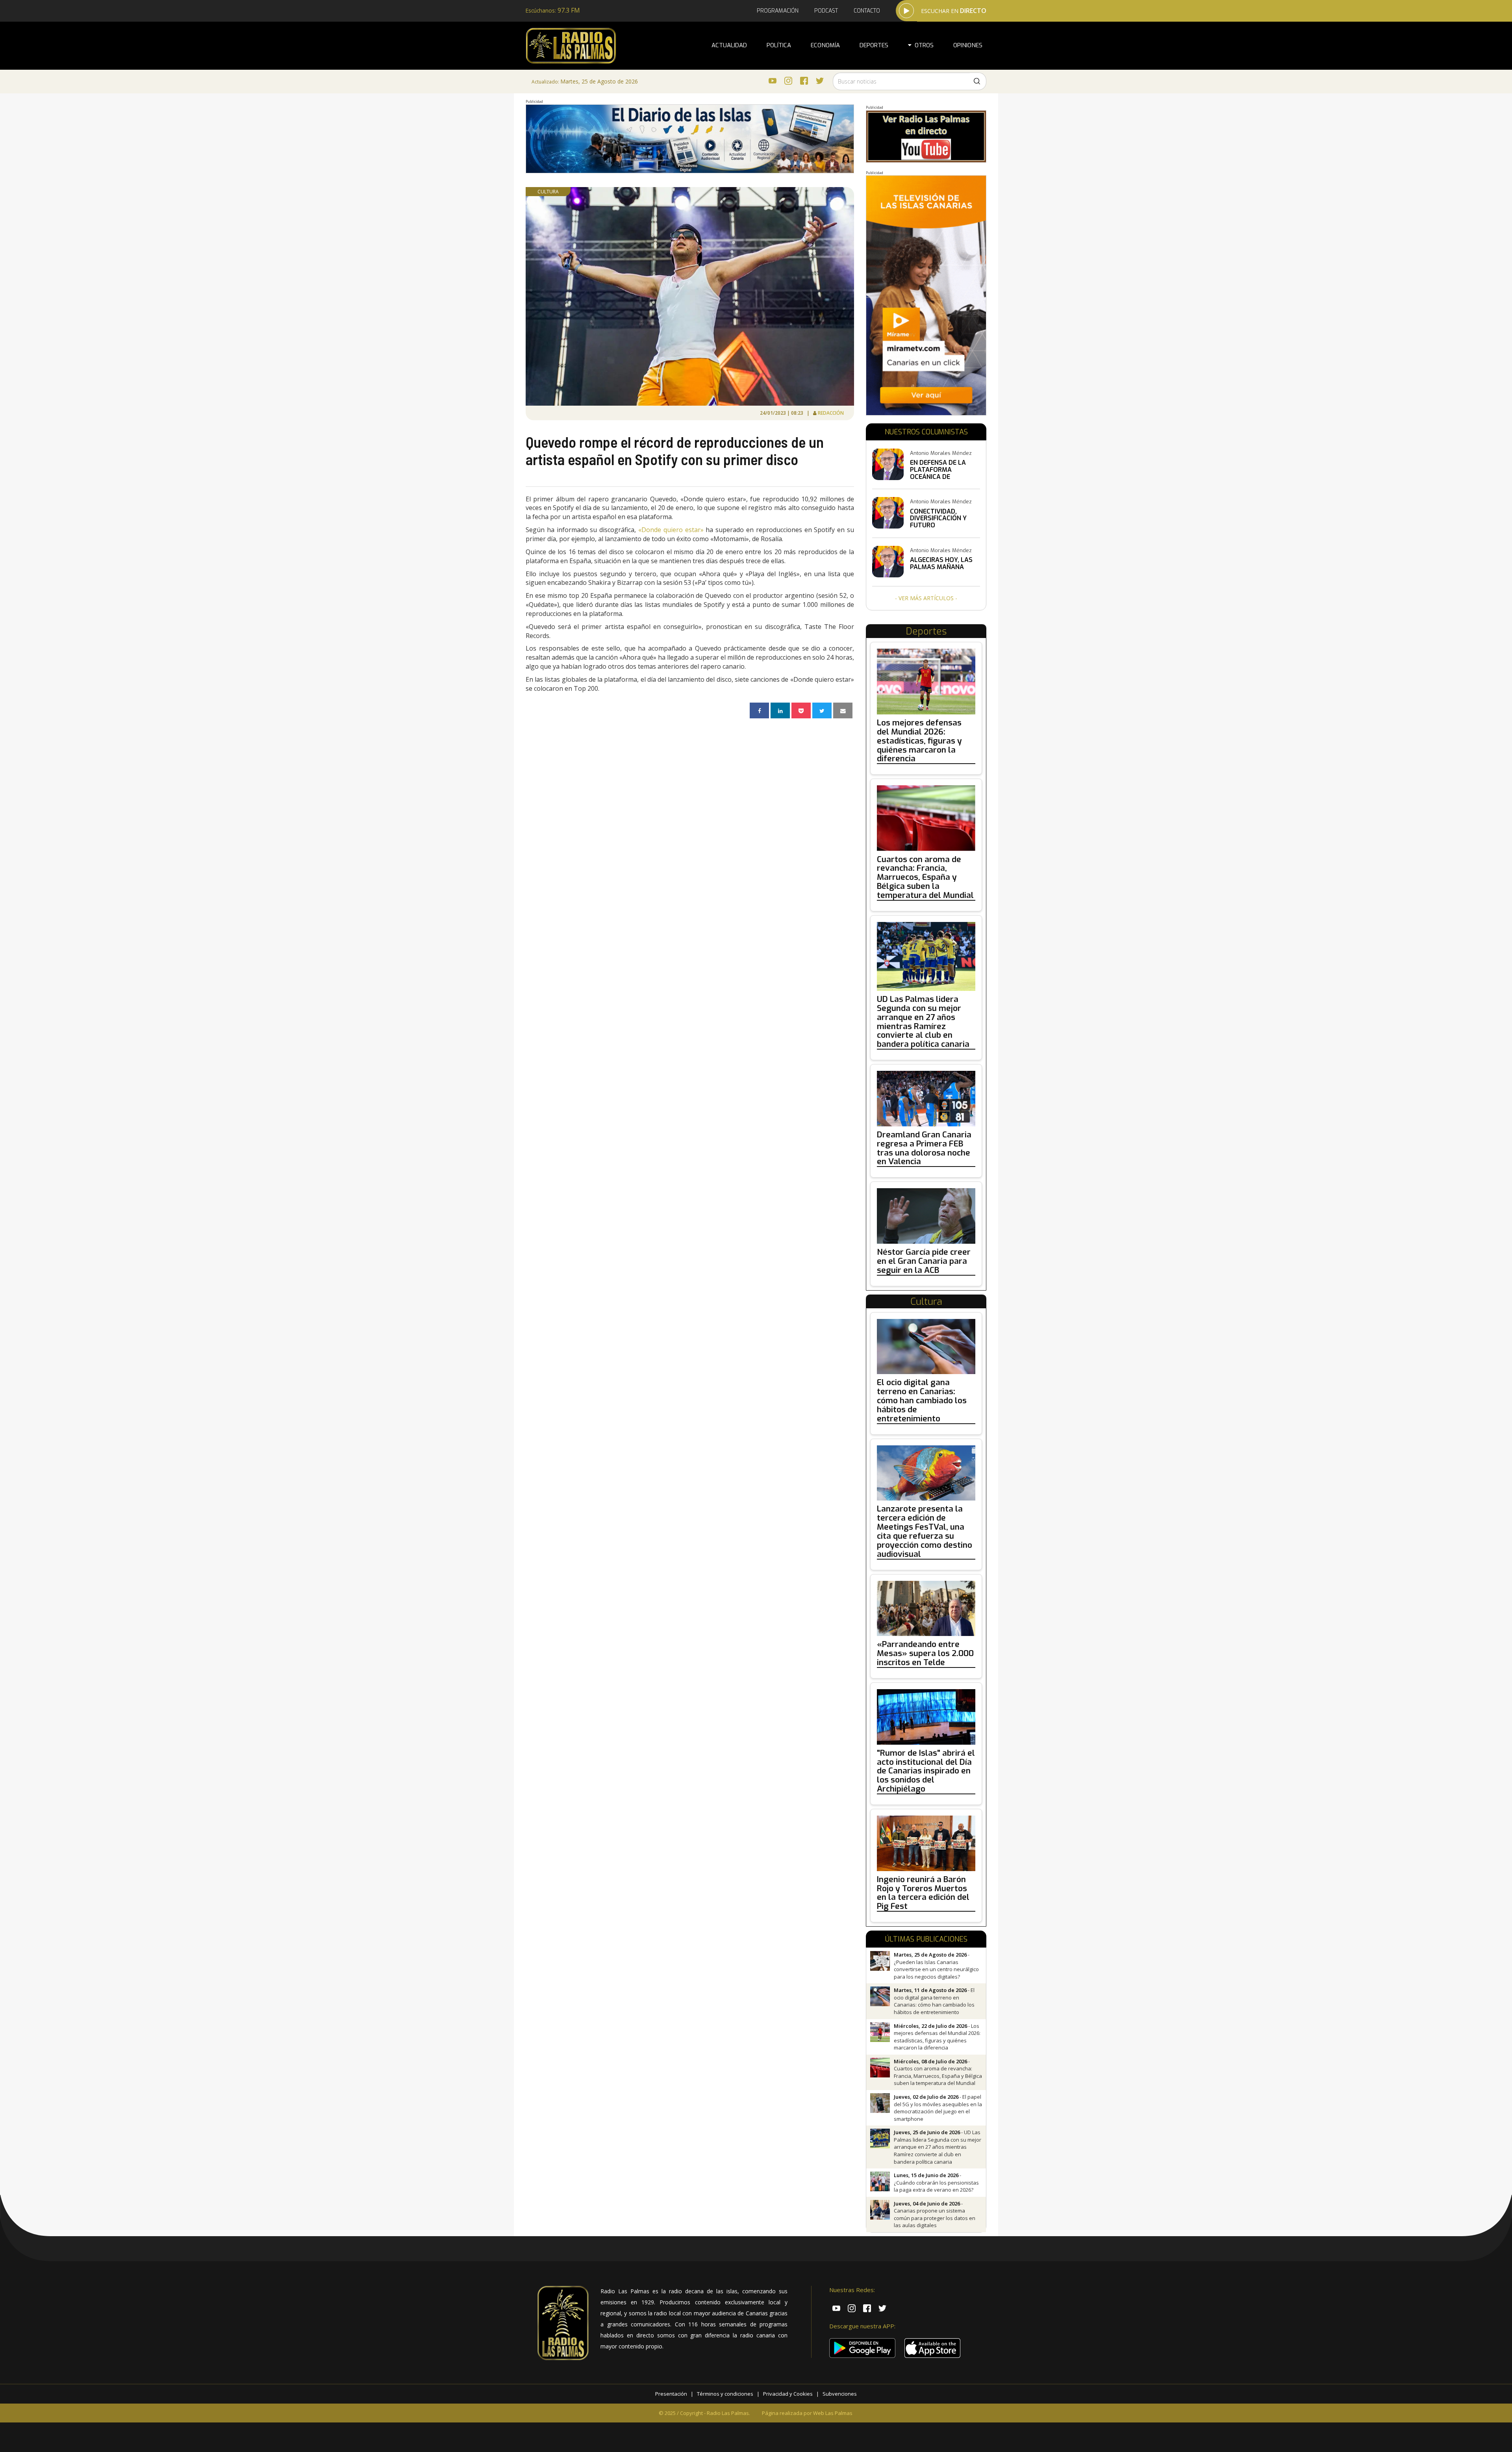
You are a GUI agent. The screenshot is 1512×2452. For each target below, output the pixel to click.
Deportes (874, 45)
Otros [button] (923, 45)
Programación (778, 11)
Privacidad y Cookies (788, 2394)
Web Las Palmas (833, 2413)
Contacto (867, 11)
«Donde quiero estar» (671, 530)
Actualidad (729, 45)
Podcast (826, 11)
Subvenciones (840, 2394)
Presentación (671, 2394)
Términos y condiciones (725, 2394)
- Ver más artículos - (926, 598)
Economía (825, 45)
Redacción (831, 413)
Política (779, 45)
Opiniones (968, 45)
